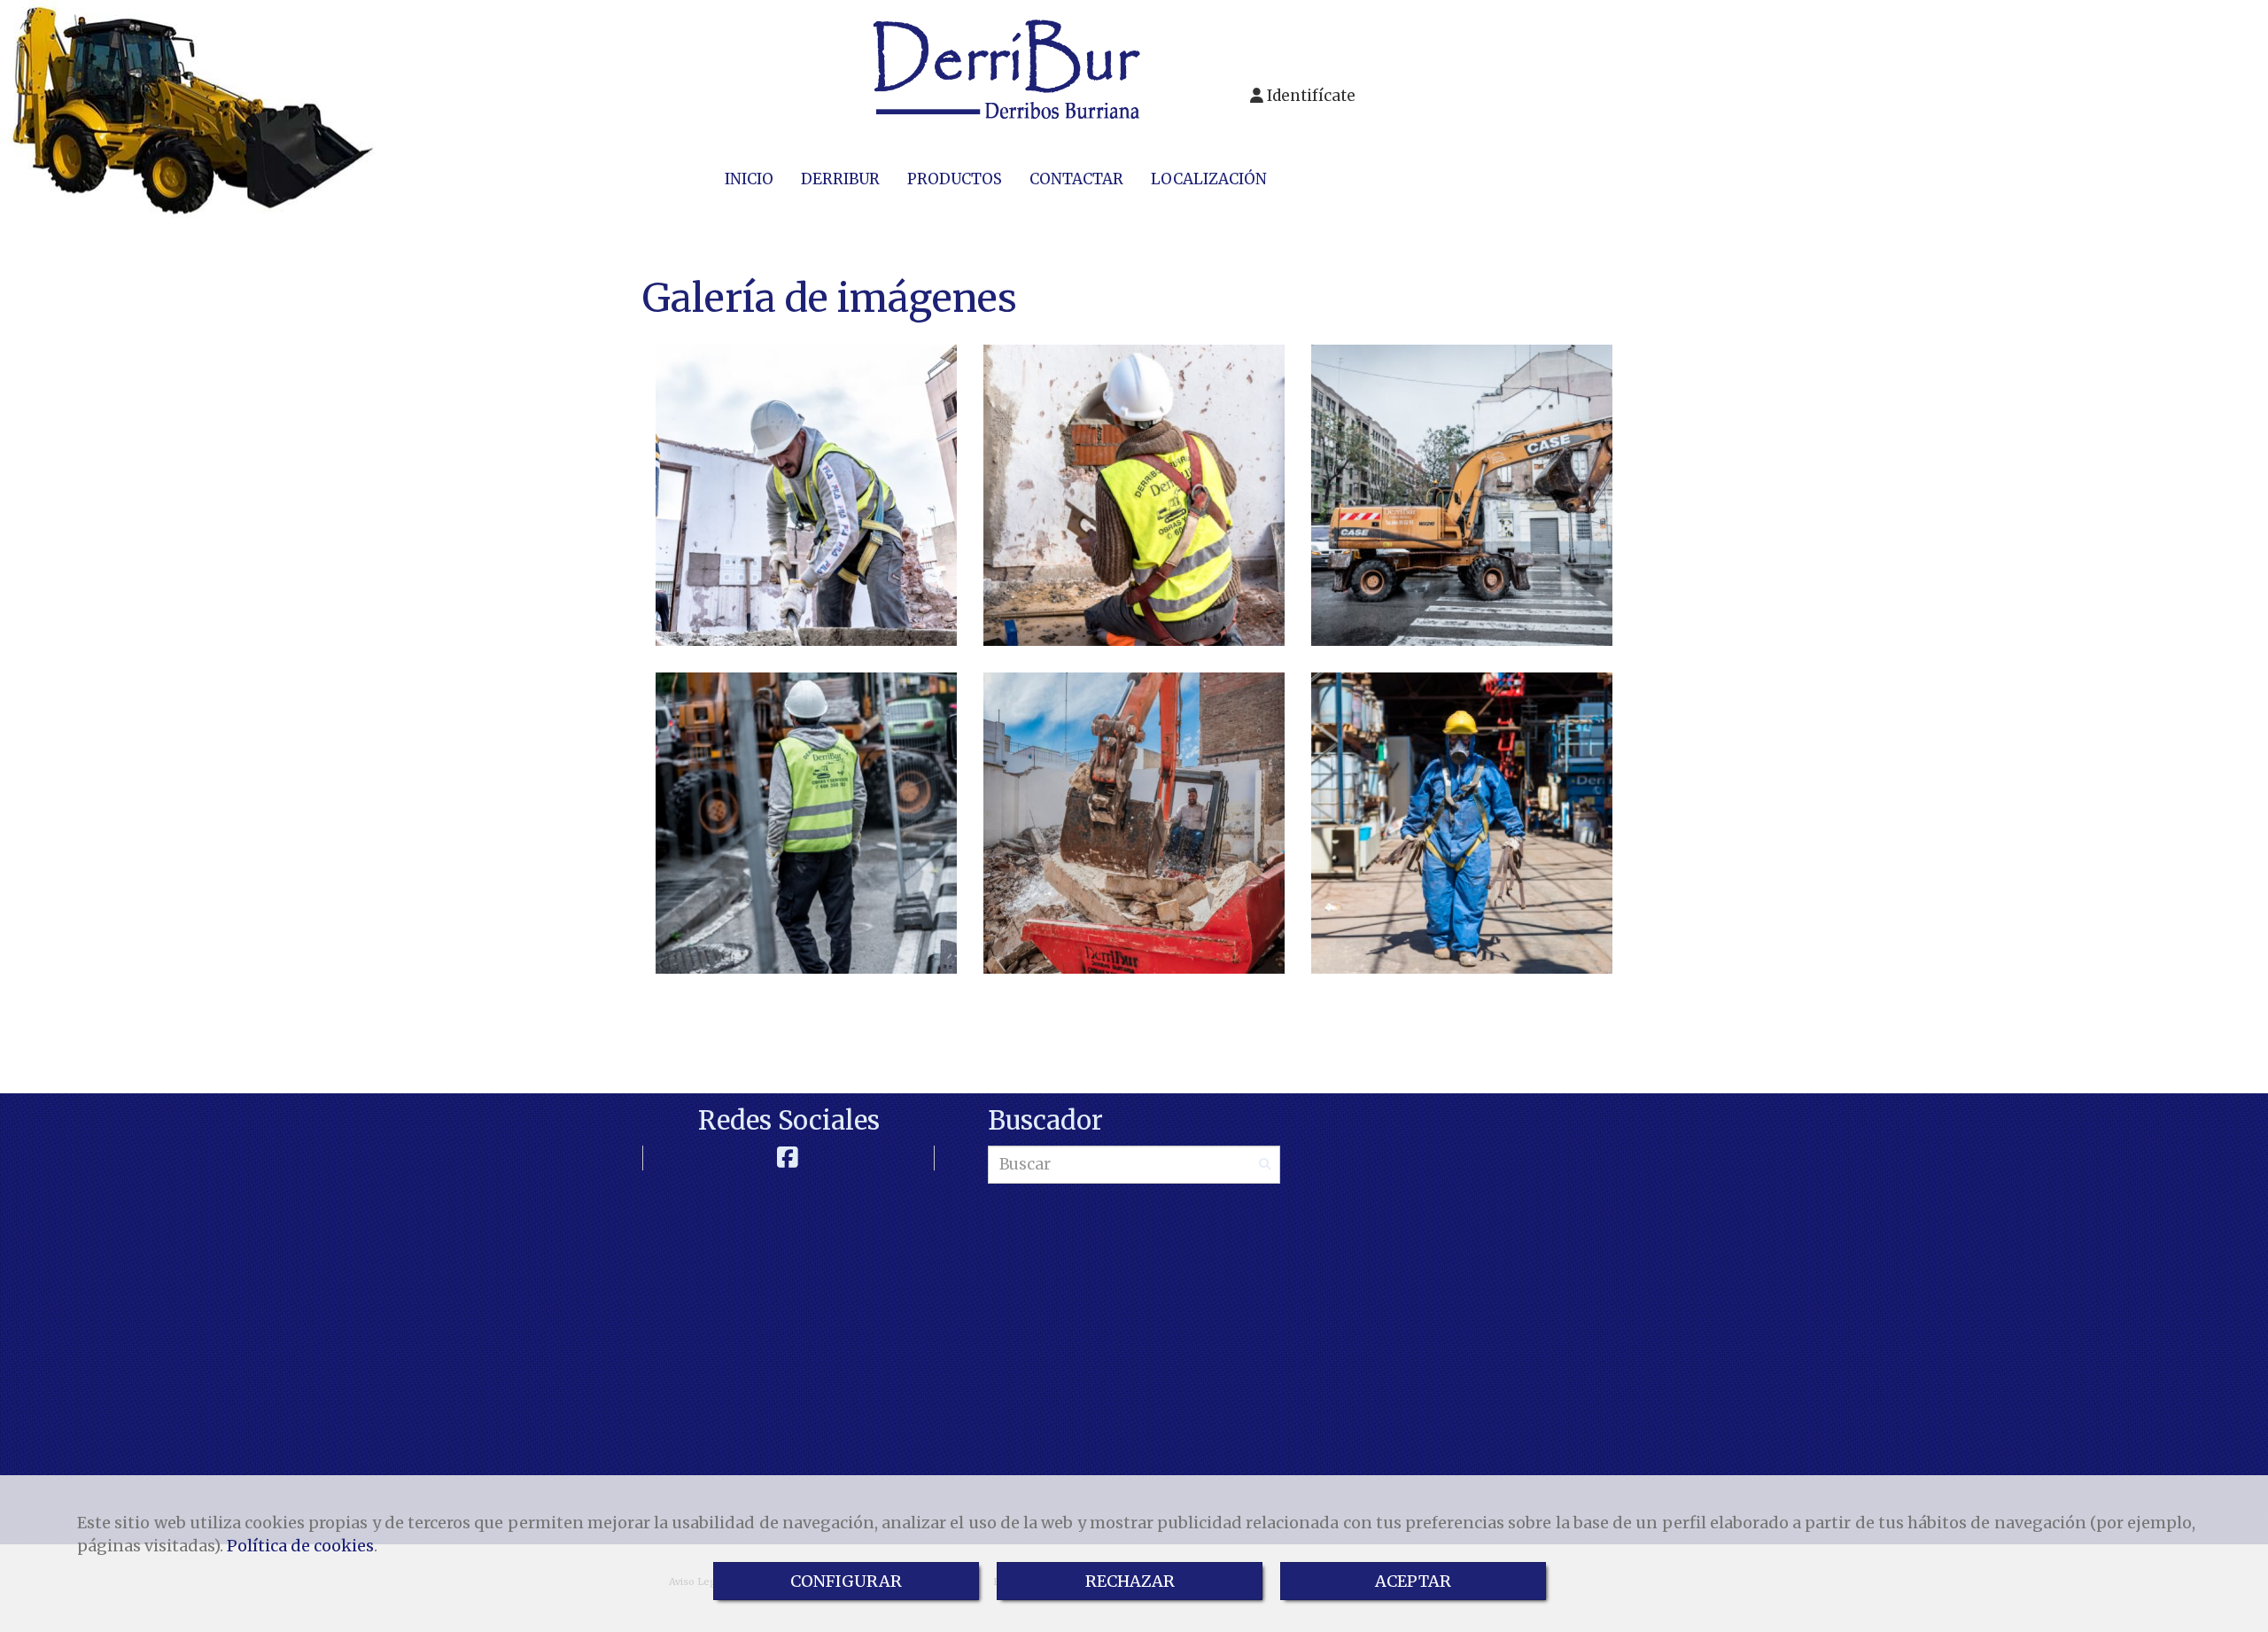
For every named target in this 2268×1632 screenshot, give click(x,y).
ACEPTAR (1413, 1581)
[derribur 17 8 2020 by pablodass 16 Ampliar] (1462, 823)
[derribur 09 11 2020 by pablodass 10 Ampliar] (1462, 495)
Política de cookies (300, 1546)
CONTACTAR (1076, 179)
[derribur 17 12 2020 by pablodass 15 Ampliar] (1134, 823)
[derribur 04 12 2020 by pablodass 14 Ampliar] (1134, 495)
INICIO (749, 179)
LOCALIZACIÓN (1209, 179)
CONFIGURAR (846, 1581)
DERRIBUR (840, 179)
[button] (1303, 96)
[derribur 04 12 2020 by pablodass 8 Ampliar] (806, 495)
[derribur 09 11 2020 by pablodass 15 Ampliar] (806, 823)
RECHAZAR (1130, 1581)
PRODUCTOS (955, 179)
